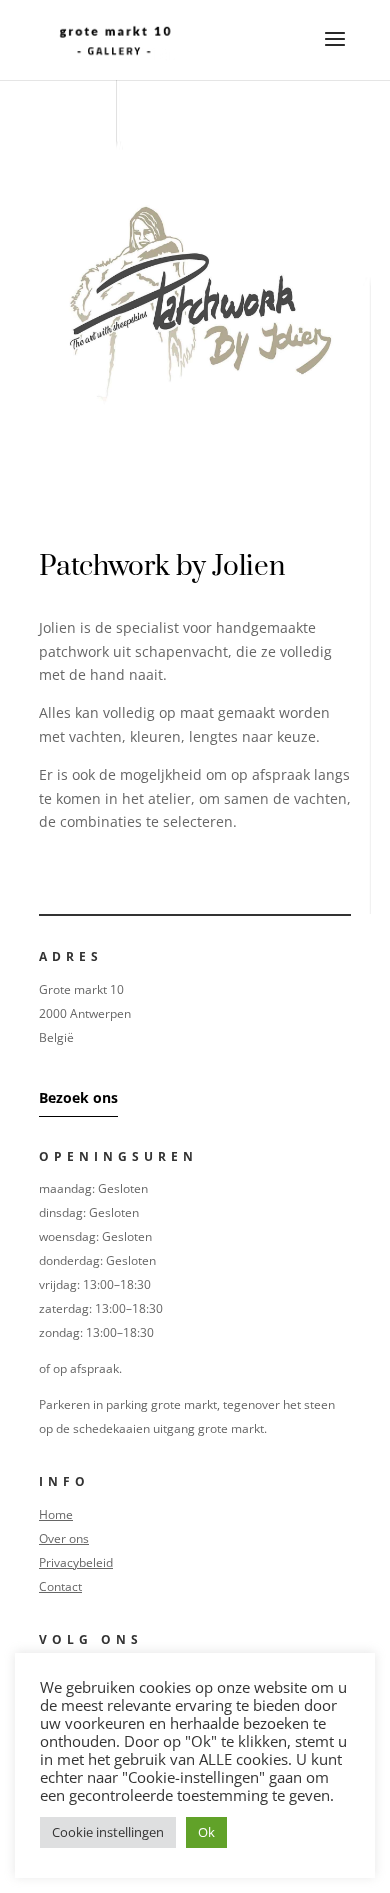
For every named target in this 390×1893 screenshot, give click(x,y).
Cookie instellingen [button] (108, 1832)
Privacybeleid (76, 1562)
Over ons (64, 1538)
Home (56, 1514)
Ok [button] (206, 1832)
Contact (60, 1586)
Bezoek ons (78, 1097)
